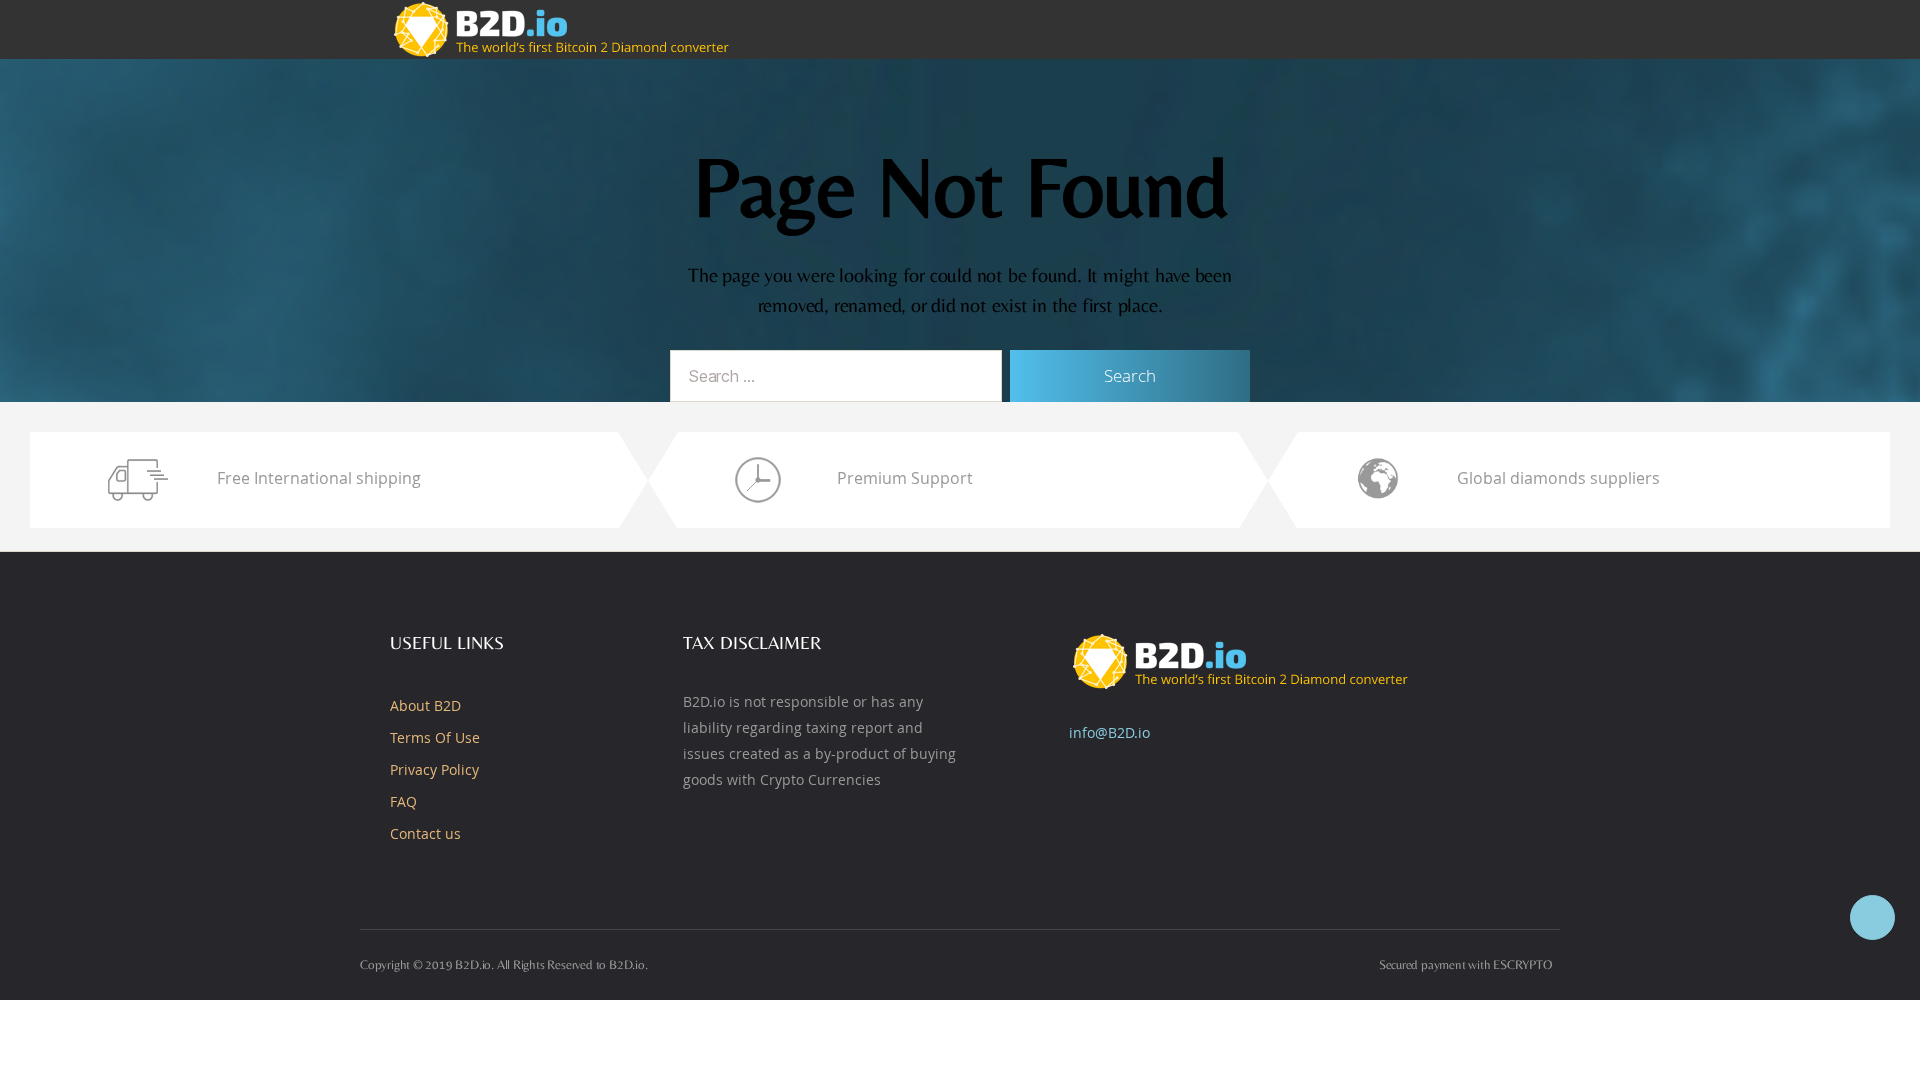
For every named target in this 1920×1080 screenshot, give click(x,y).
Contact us (425, 833)
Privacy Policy (434, 769)
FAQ (403, 801)
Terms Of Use (435, 737)
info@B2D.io (1109, 732)
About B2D (425, 705)
